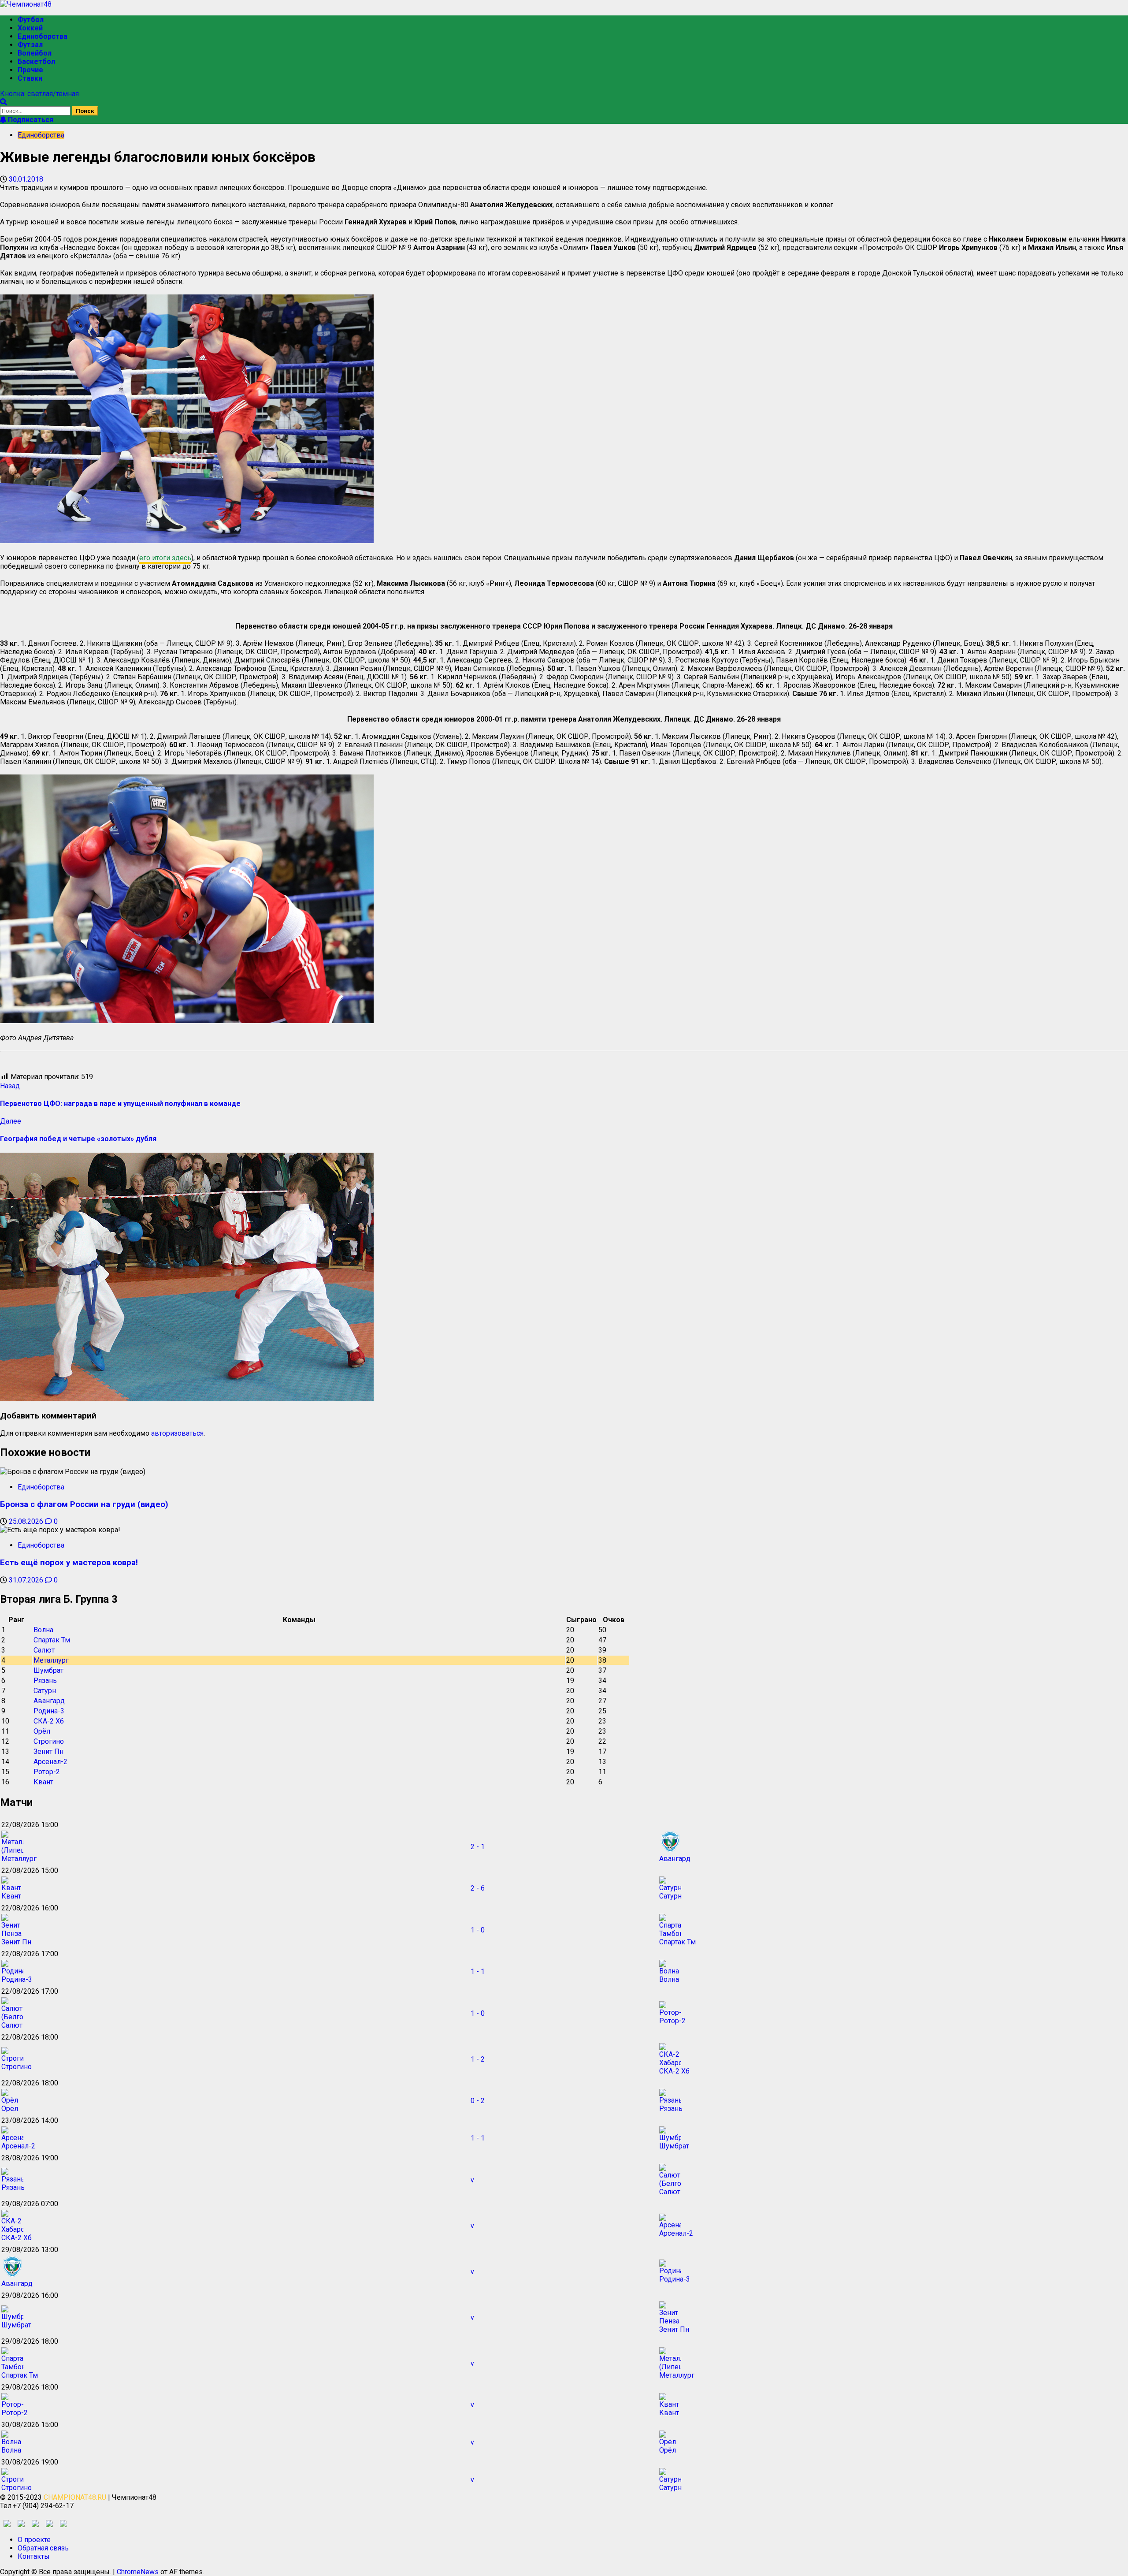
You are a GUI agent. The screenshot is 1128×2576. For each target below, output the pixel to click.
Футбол (31, 20)
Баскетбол (36, 61)
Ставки (30, 78)
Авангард (49, 1701)
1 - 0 (478, 1930)
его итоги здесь (165, 558)
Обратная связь (43, 2548)
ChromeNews (138, 2572)
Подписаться (30, 120)
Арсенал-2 (50, 1762)
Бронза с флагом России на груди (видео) (84, 1504)
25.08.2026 (27, 1521)
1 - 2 (478, 2059)
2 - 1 (478, 1847)
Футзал (30, 45)
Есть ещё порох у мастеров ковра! (69, 1563)
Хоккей (30, 28)
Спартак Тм (52, 1640)
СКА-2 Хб (49, 1721)
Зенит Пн (48, 1751)
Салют (44, 1650)
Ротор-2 (47, 1772)
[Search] (4, 102)
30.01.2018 (26, 179)
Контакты (34, 2556)
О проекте (34, 2540)
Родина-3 (49, 1711)
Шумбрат (48, 1670)
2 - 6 (478, 1888)
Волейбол (35, 53)
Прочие (30, 70)
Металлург (51, 1660)
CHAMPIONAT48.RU (75, 2497)
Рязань (45, 1681)
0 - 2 (478, 2101)
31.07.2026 (27, 1580)
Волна (43, 1630)
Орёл (42, 1731)
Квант (43, 1782)
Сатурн (45, 1691)
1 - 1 (478, 1971)
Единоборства (43, 36)
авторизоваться (177, 1433)
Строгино (49, 1741)
